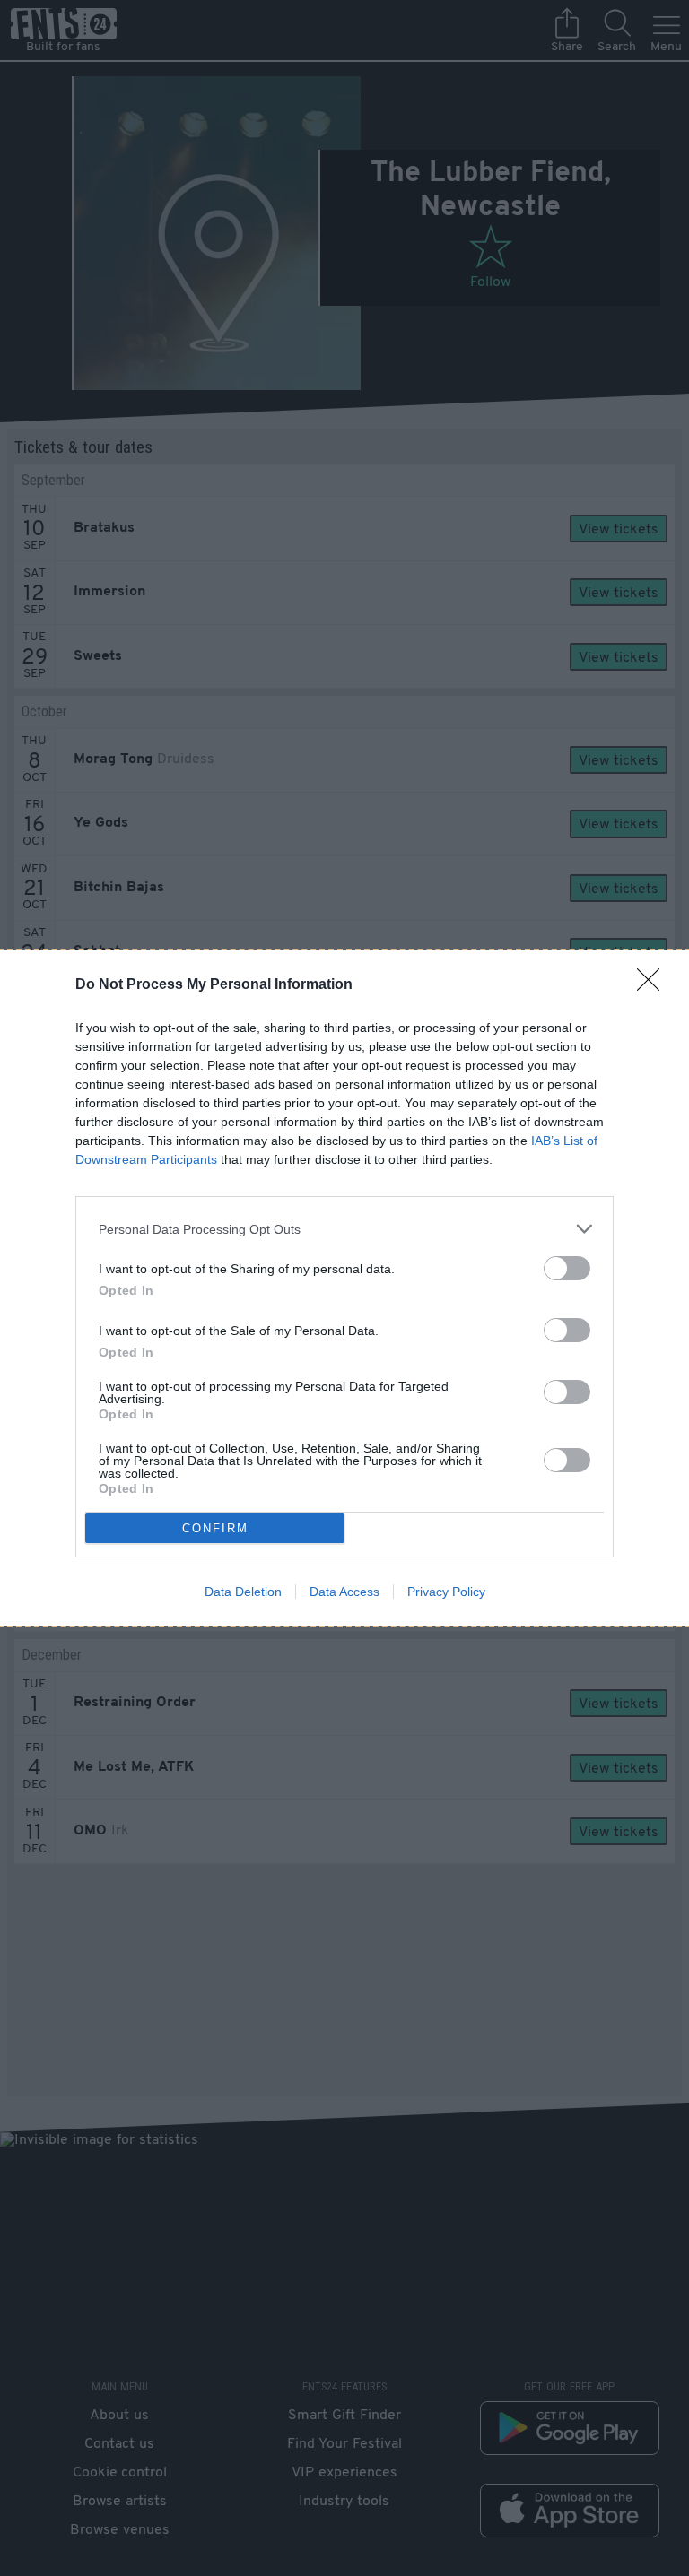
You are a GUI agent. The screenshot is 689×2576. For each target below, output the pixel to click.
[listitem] (344, 1229)
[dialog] (344, 1288)
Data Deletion (243, 1592)
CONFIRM (215, 1528)
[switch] (567, 1268)
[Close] (654, 985)
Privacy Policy (446, 1592)
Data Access (344, 1592)
